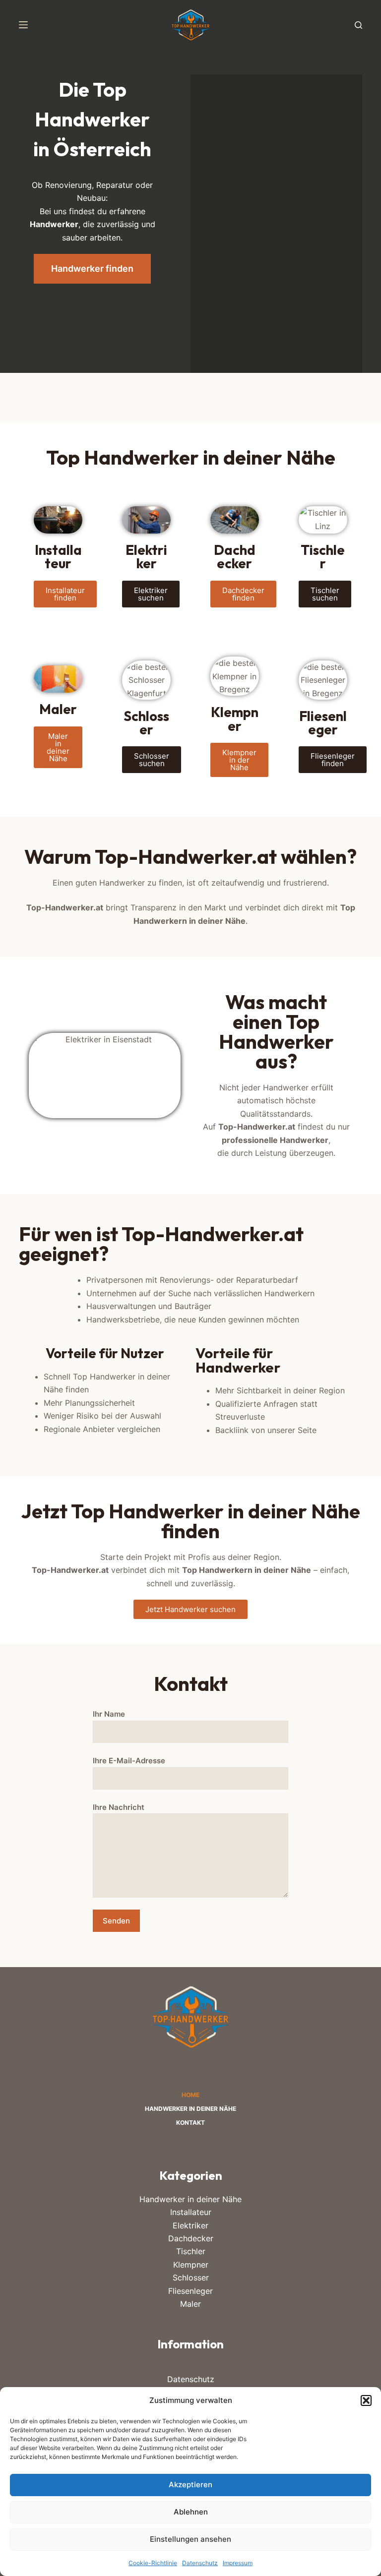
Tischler (191, 2251)
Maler (190, 2304)
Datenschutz (200, 2563)
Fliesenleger (190, 2291)
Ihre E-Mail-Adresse (129, 1761)
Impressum (238, 2563)
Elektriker (190, 2225)
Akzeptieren (190, 2485)
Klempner (191, 2265)
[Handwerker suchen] (358, 25)
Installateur (191, 2212)
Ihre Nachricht (119, 1807)
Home (190, 2095)
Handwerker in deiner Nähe (190, 2109)
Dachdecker (191, 2238)
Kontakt (190, 2123)
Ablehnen (191, 2512)
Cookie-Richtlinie (153, 2563)
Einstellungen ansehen (190, 2539)
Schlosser (191, 2277)
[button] (366, 2400)
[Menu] (23, 25)
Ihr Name (109, 1714)
